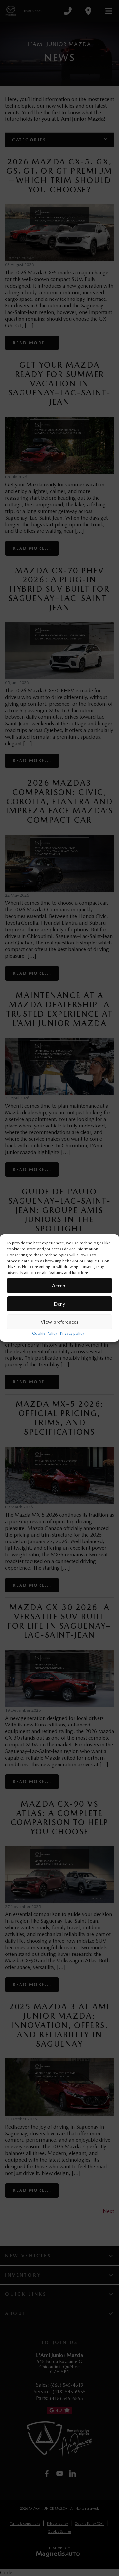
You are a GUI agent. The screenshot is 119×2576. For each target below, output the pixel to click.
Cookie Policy (44, 1333)
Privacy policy (72, 1333)
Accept (59, 1286)
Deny (59, 1304)
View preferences (59, 1322)
